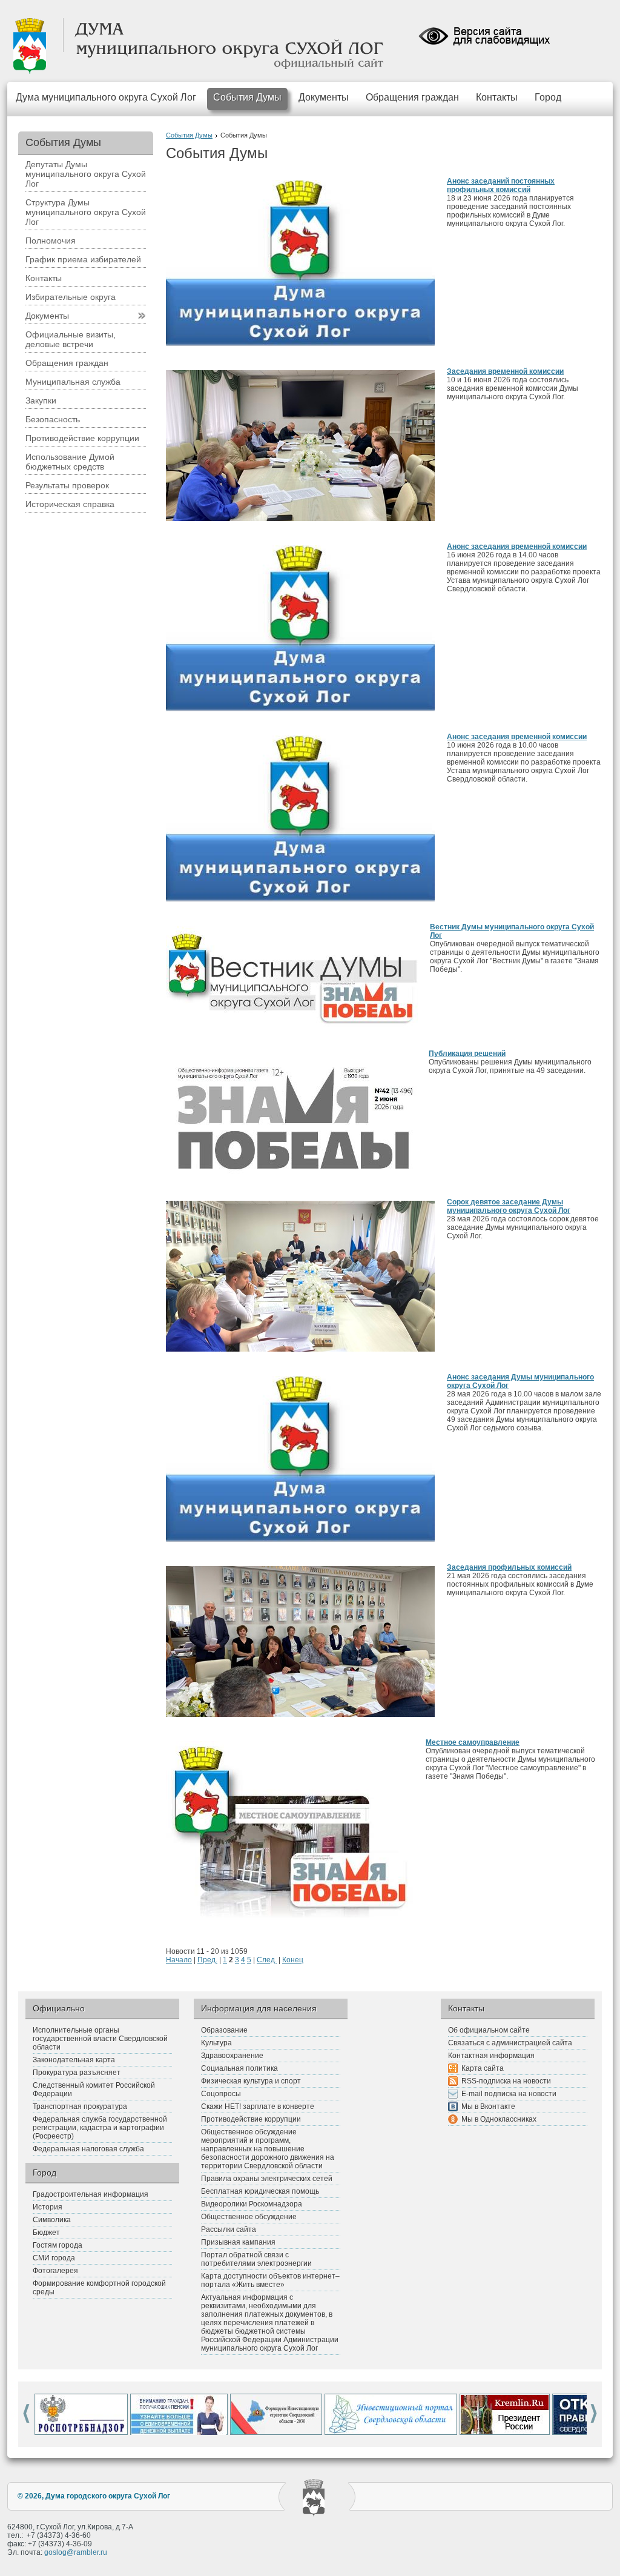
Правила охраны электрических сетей (267, 2179)
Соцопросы (221, 2094)
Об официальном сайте (489, 2030)
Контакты (497, 97)
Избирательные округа (71, 297)
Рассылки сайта (229, 2229)
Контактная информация (491, 2056)
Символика (52, 2220)
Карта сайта (483, 2068)
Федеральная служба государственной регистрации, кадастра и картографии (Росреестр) (100, 2128)
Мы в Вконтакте (488, 2106)
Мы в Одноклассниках (499, 2119)
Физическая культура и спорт (251, 2081)
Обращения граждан (412, 97)
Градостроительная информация (91, 2194)
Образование (224, 2030)
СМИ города (54, 2258)
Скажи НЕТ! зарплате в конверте (258, 2106)
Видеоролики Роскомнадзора (252, 2204)
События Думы (247, 97)
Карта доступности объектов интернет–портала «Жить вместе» (270, 2280)
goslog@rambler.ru (76, 2552)
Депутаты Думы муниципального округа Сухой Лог (86, 174)
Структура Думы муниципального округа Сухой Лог (86, 212)
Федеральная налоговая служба (88, 2149)
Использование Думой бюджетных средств (70, 462)
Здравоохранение (232, 2056)
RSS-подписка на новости (506, 2081)
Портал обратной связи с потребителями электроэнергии (256, 2259)
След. (267, 1960)
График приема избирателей (83, 259)
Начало (179, 1960)
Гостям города (58, 2245)
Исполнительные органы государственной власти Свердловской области (100, 2039)
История (48, 2207)
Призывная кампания (238, 2242)
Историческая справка (70, 504)
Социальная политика (239, 2068)
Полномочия (51, 241)
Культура (216, 2043)
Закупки (41, 400)
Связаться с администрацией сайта (510, 2043)
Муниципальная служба (73, 382)
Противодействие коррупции (82, 438)
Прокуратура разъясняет (77, 2073)
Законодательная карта (74, 2060)
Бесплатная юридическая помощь (260, 2191)
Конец (293, 1960)
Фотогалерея (55, 2271)
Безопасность (53, 419)
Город (548, 97)
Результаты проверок (67, 485)
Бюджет (46, 2232)
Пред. (207, 1960)
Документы (324, 97)
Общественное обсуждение (249, 2217)
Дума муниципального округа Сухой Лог (106, 97)
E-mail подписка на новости (509, 2094)
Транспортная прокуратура (80, 2106)
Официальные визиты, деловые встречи (71, 339)
